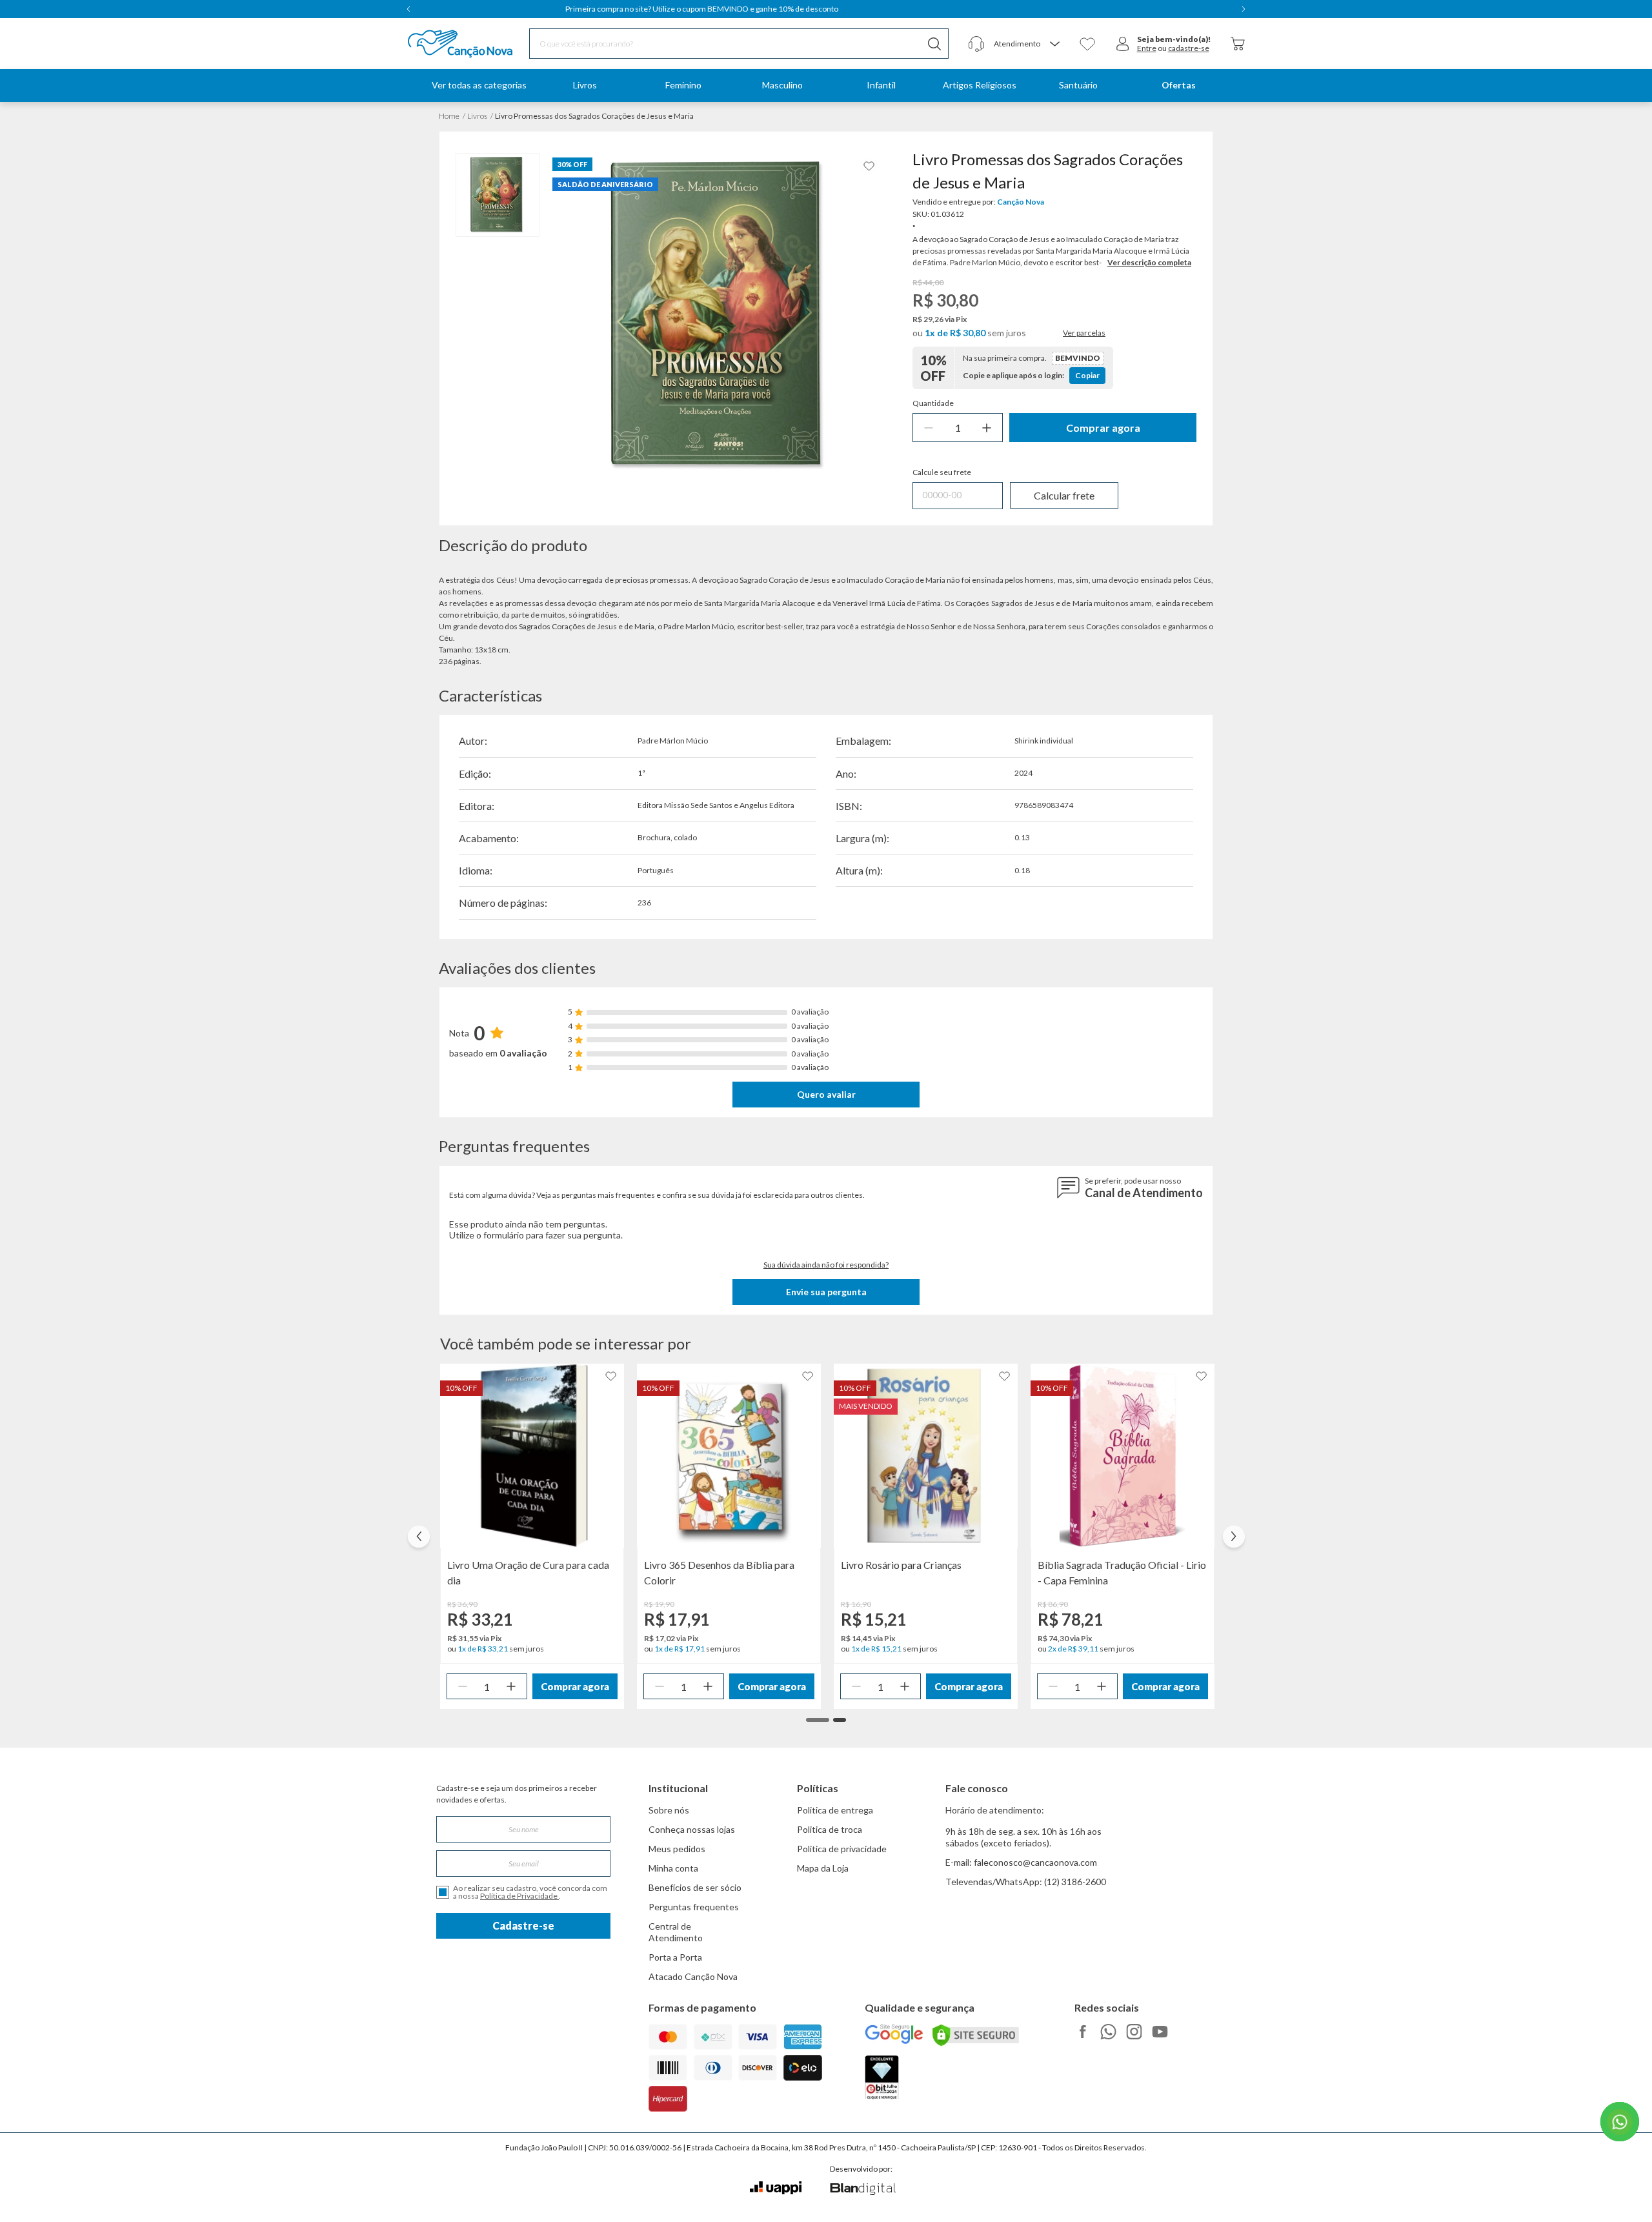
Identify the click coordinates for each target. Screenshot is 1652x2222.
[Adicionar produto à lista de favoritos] (869, 166)
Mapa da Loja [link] (823, 1868)
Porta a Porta (675, 1957)
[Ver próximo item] (1244, 9)
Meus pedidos (677, 1849)
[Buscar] (934, 44)
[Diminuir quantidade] (929, 428)
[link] (585, 86)
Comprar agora (1103, 428)
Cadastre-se (523, 1925)
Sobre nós (669, 1810)
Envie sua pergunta (826, 1292)
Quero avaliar (826, 1094)
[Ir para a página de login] (1123, 44)
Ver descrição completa (1149, 262)
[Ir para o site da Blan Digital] (862, 2190)
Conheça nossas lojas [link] (692, 1829)
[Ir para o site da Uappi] (776, 2188)
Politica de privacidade (842, 1849)
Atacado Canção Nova (693, 1976)
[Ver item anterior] (408, 9)
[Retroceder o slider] (419, 1537)
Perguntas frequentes (694, 1907)
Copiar (1087, 375)
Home (449, 116)
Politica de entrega (835, 1810)
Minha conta (673, 1868)
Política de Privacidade (519, 1896)
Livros (477, 116)
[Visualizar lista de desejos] (1087, 44)
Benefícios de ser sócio (695, 1887)
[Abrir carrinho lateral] (1238, 44)
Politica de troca (830, 1829)
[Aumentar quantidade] (987, 428)
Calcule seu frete (942, 472)
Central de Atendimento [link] (676, 1932)
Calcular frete (1064, 495)
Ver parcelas (1084, 333)
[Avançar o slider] (1234, 1537)
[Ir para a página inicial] (444, 44)
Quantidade (933, 403)
